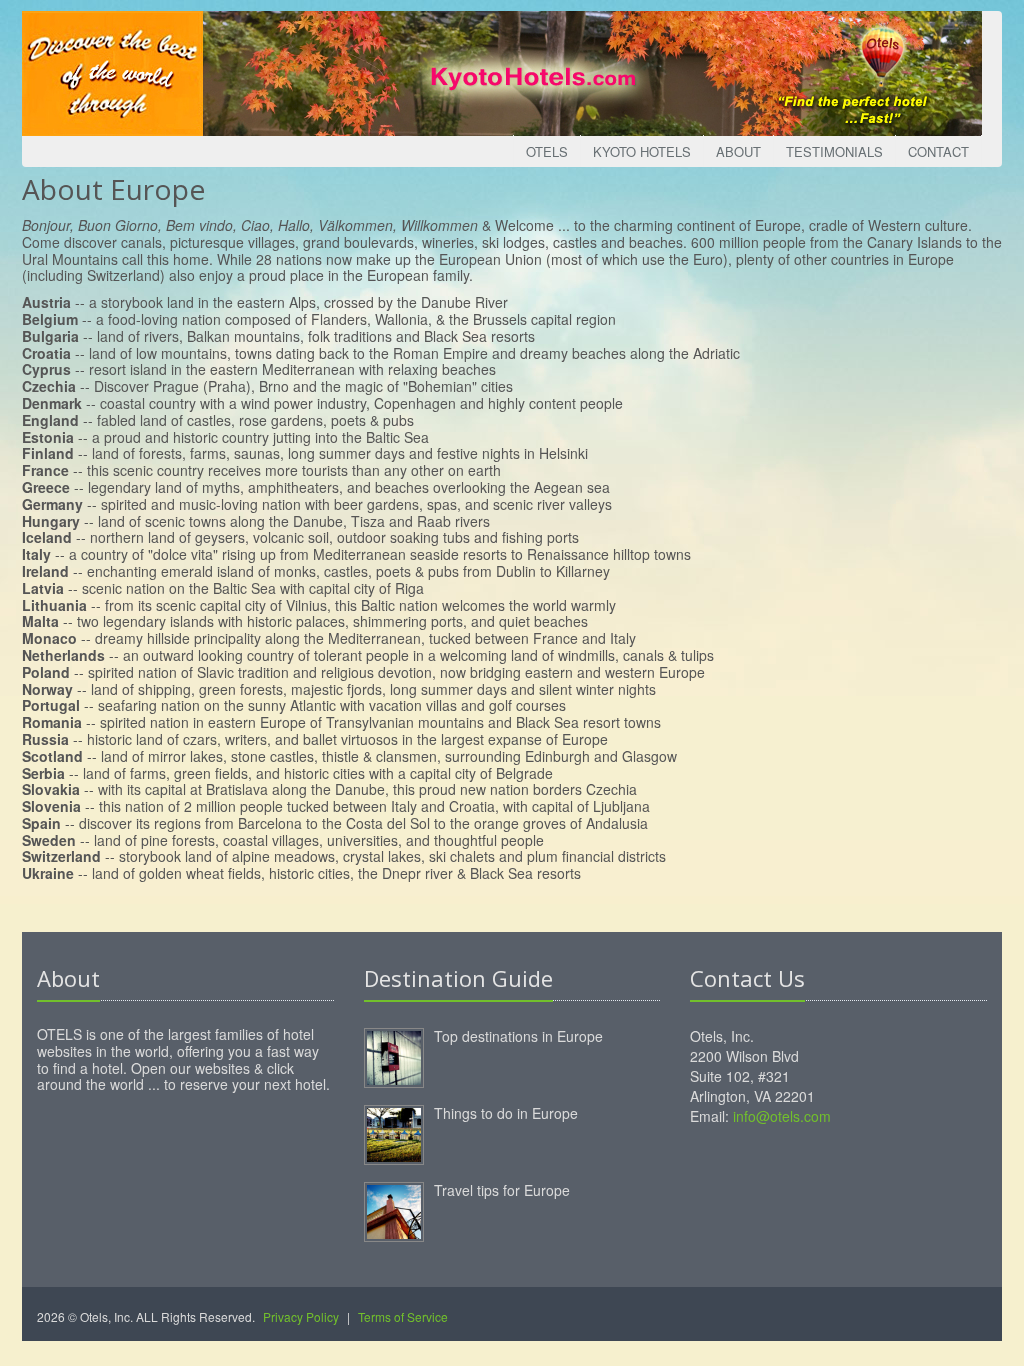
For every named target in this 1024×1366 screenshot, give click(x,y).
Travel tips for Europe (502, 1190)
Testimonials (834, 151)
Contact (938, 151)
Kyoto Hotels (642, 151)
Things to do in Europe (506, 1113)
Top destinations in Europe (518, 1036)
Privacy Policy (301, 1316)
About (738, 151)
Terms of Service (403, 1316)
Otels (547, 151)
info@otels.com (782, 1116)
